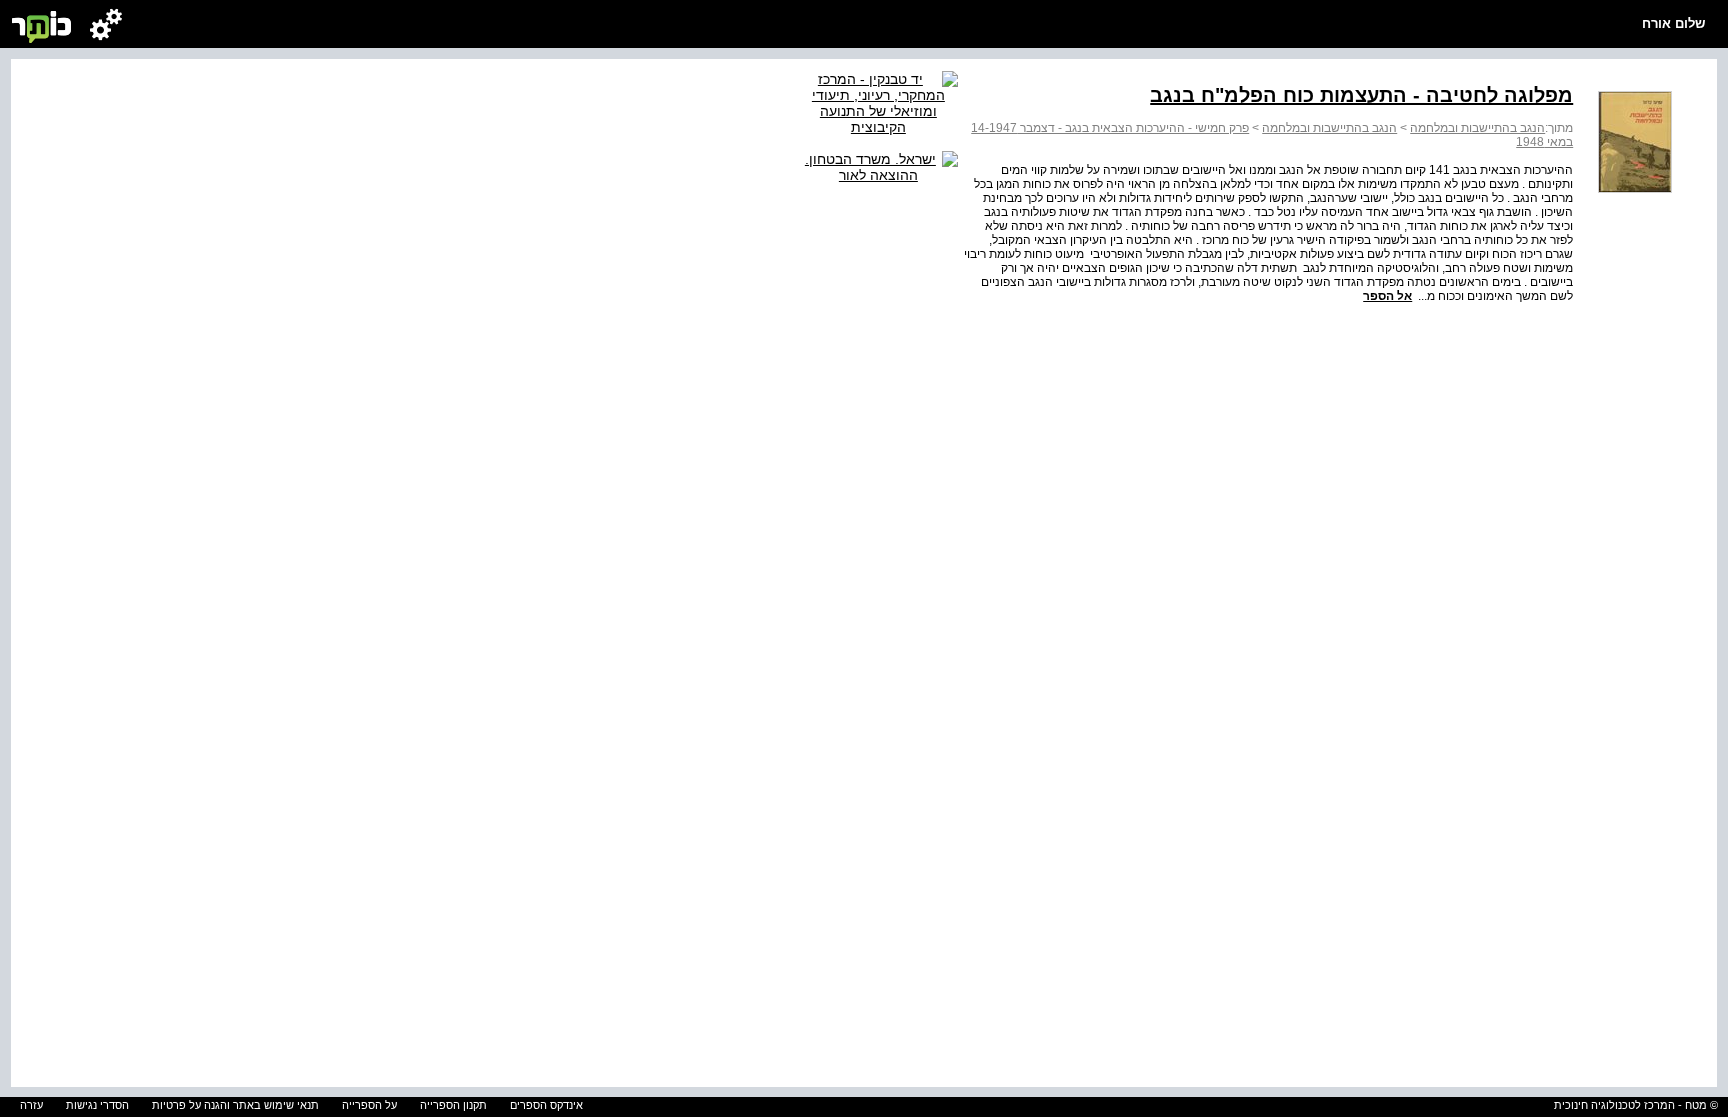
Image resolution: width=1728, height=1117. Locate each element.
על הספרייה (369, 1105)
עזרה (31, 1105)
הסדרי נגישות (97, 1105)
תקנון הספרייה (453, 1105)
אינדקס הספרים (546, 1105)
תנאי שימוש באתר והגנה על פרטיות (235, 1105)
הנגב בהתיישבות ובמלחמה (1477, 128)
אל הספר (1387, 296)
